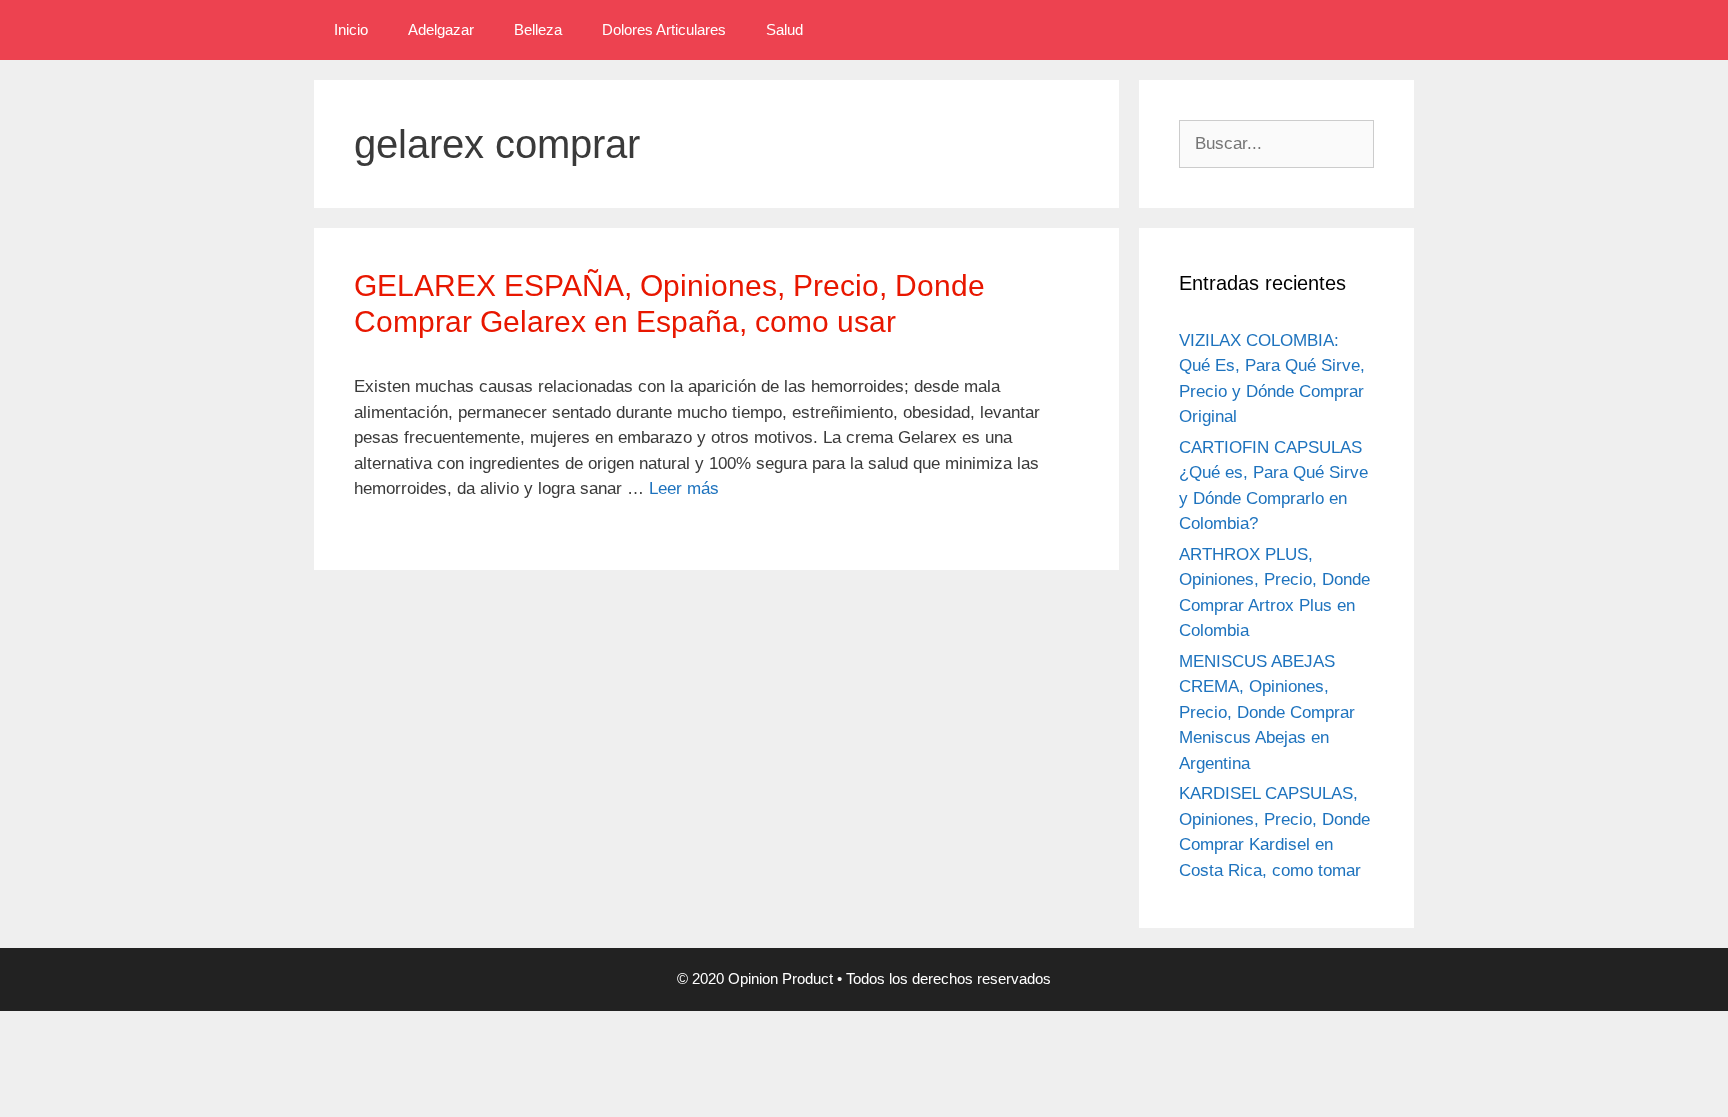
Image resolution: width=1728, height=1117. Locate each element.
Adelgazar (441, 29)
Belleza (538, 29)
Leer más (684, 488)
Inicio (351, 29)
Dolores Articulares (664, 29)
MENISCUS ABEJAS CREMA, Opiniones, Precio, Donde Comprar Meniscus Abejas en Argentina (1267, 712)
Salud (784, 29)
